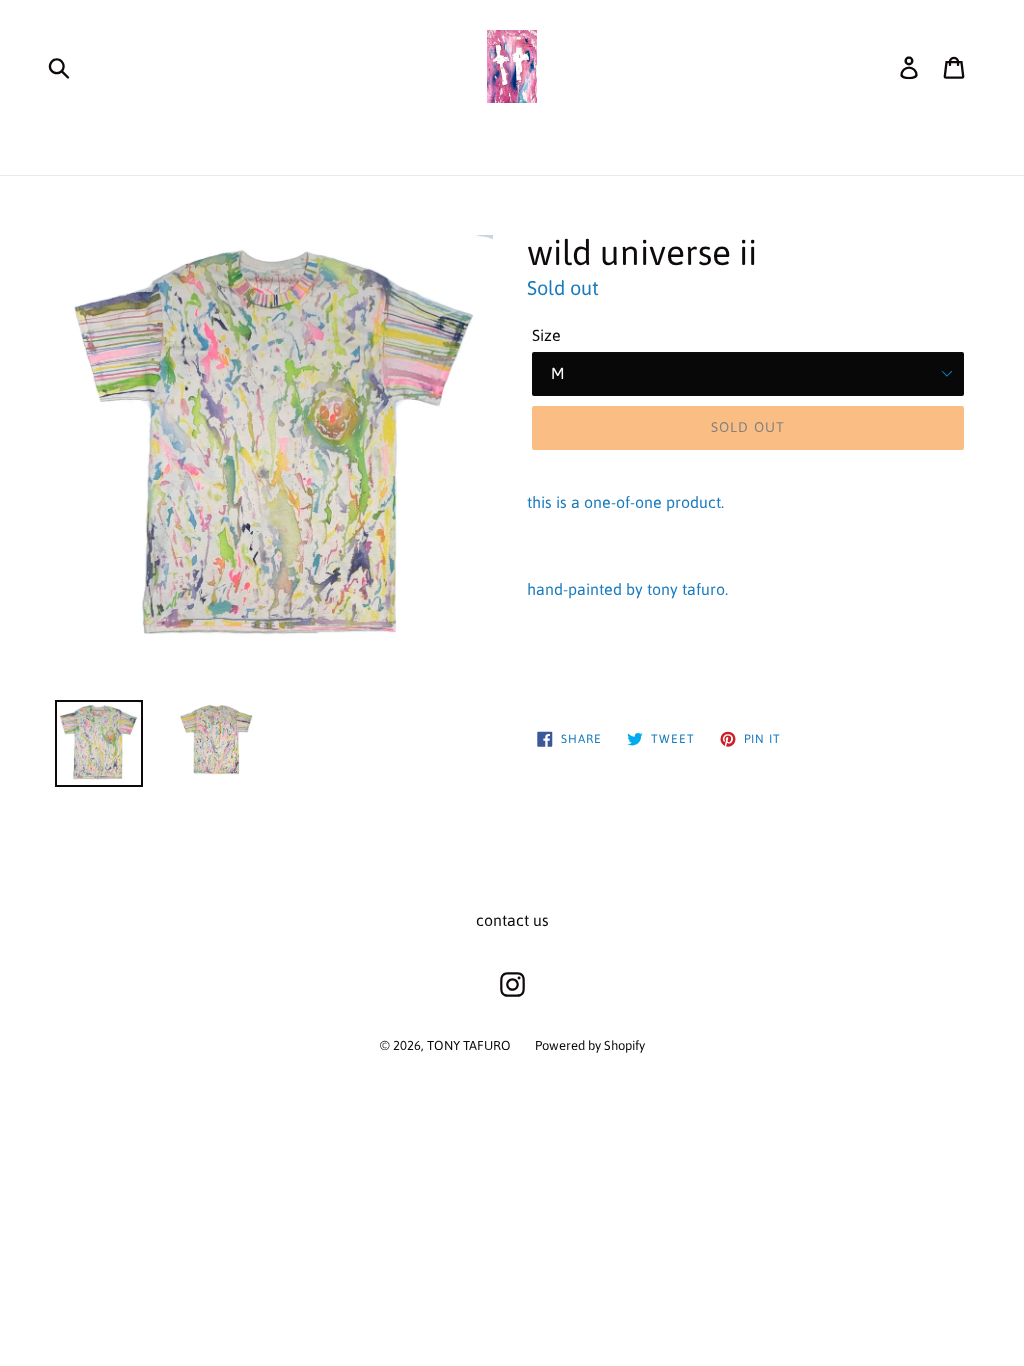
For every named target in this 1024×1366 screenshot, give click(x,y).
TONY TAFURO (469, 1045)
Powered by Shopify (590, 1045)
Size (546, 335)
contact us (512, 920)
